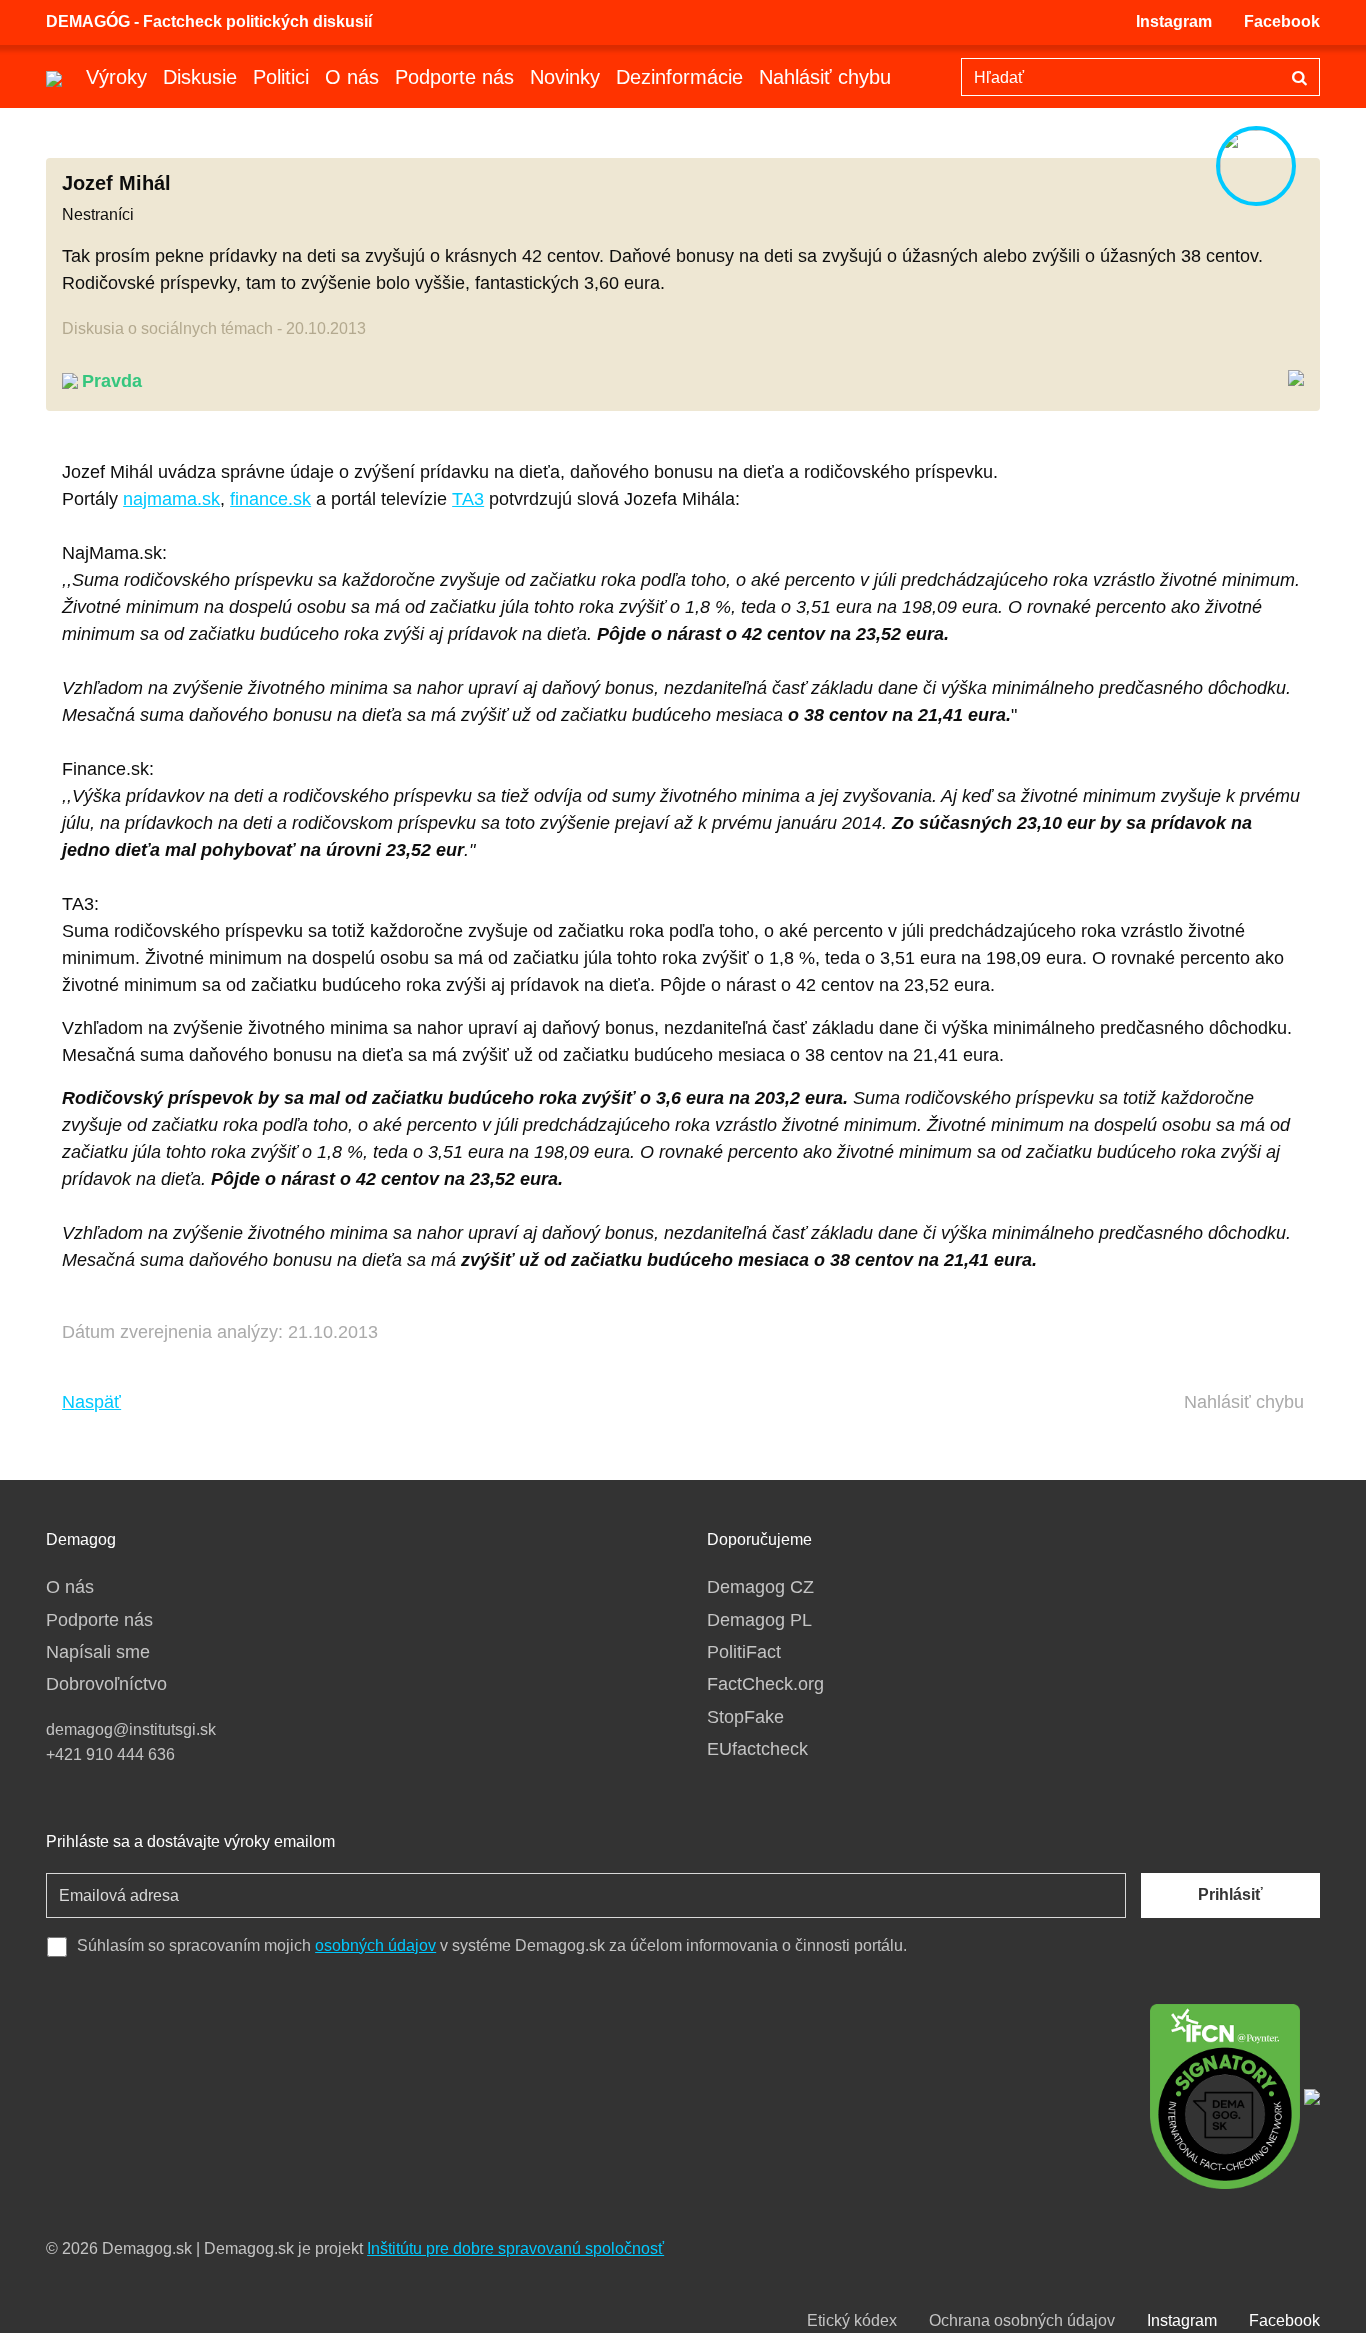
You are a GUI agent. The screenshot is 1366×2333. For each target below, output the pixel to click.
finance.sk (270, 499)
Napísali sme (98, 1652)
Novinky (565, 77)
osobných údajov (375, 1945)
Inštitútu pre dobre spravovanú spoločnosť (515, 2248)
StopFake (745, 1717)
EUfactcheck (757, 1749)
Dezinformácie (679, 77)
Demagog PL (759, 1620)
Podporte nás (454, 77)
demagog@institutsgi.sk (131, 1729)
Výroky (116, 77)
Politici (281, 77)
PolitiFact (744, 1652)
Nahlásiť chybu (825, 77)
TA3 (468, 499)
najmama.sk (171, 499)
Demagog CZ (760, 1587)
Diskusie (200, 77)
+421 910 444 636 (110, 1754)
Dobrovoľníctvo (106, 1684)
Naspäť (91, 1402)
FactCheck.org (765, 1684)
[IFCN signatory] (1225, 2095)
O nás (352, 77)
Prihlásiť (1230, 1894)
